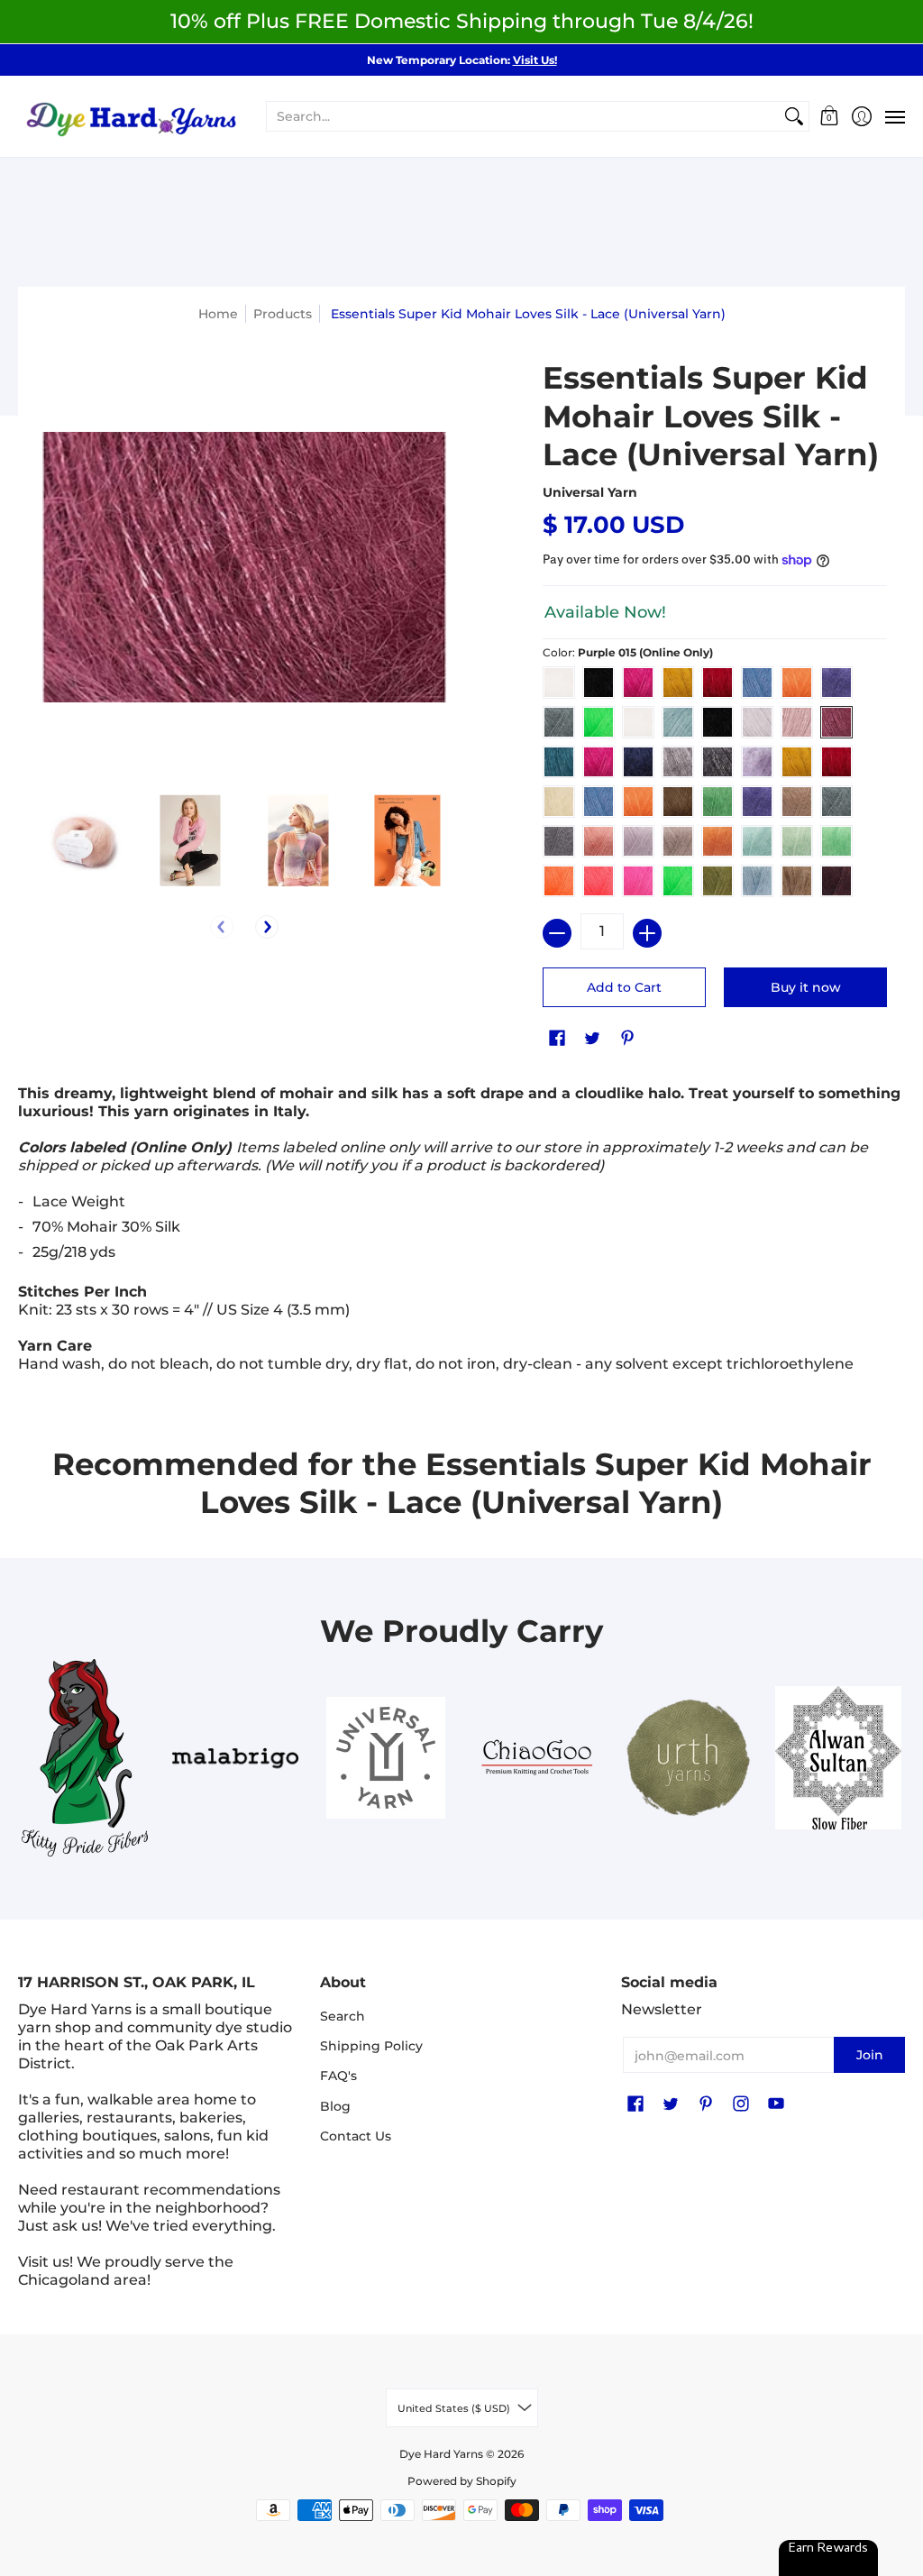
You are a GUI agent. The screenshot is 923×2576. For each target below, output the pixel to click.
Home (218, 314)
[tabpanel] (461, 1233)
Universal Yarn (590, 492)
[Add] (647, 933)
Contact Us (356, 2136)
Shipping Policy (371, 2046)
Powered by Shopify (462, 2481)
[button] (830, 117)
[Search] (794, 116)
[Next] (267, 927)
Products (283, 314)
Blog (335, 2106)
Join (870, 2055)
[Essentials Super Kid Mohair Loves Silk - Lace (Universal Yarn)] (82, 841)
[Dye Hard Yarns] (131, 117)
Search (343, 2016)
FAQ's (338, 2076)
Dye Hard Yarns (441, 2454)
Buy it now (806, 987)
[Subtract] (557, 933)
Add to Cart (624, 987)
